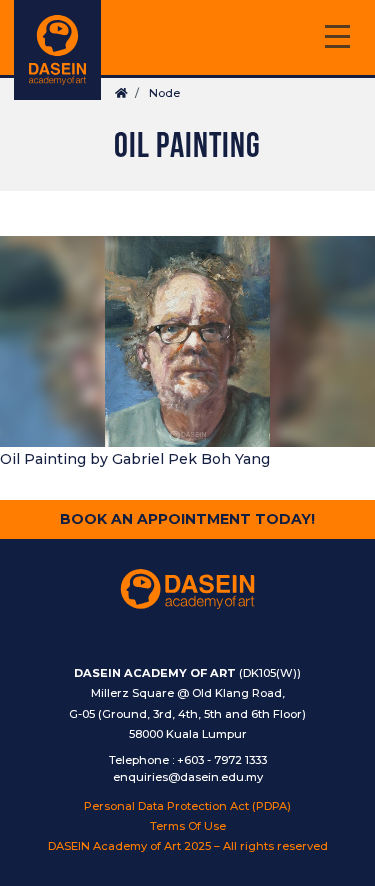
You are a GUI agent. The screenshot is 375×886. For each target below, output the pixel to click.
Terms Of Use (188, 826)
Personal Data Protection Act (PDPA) (187, 806)
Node (164, 93)
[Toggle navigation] (337, 39)
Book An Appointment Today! (187, 519)
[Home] (57, 50)
